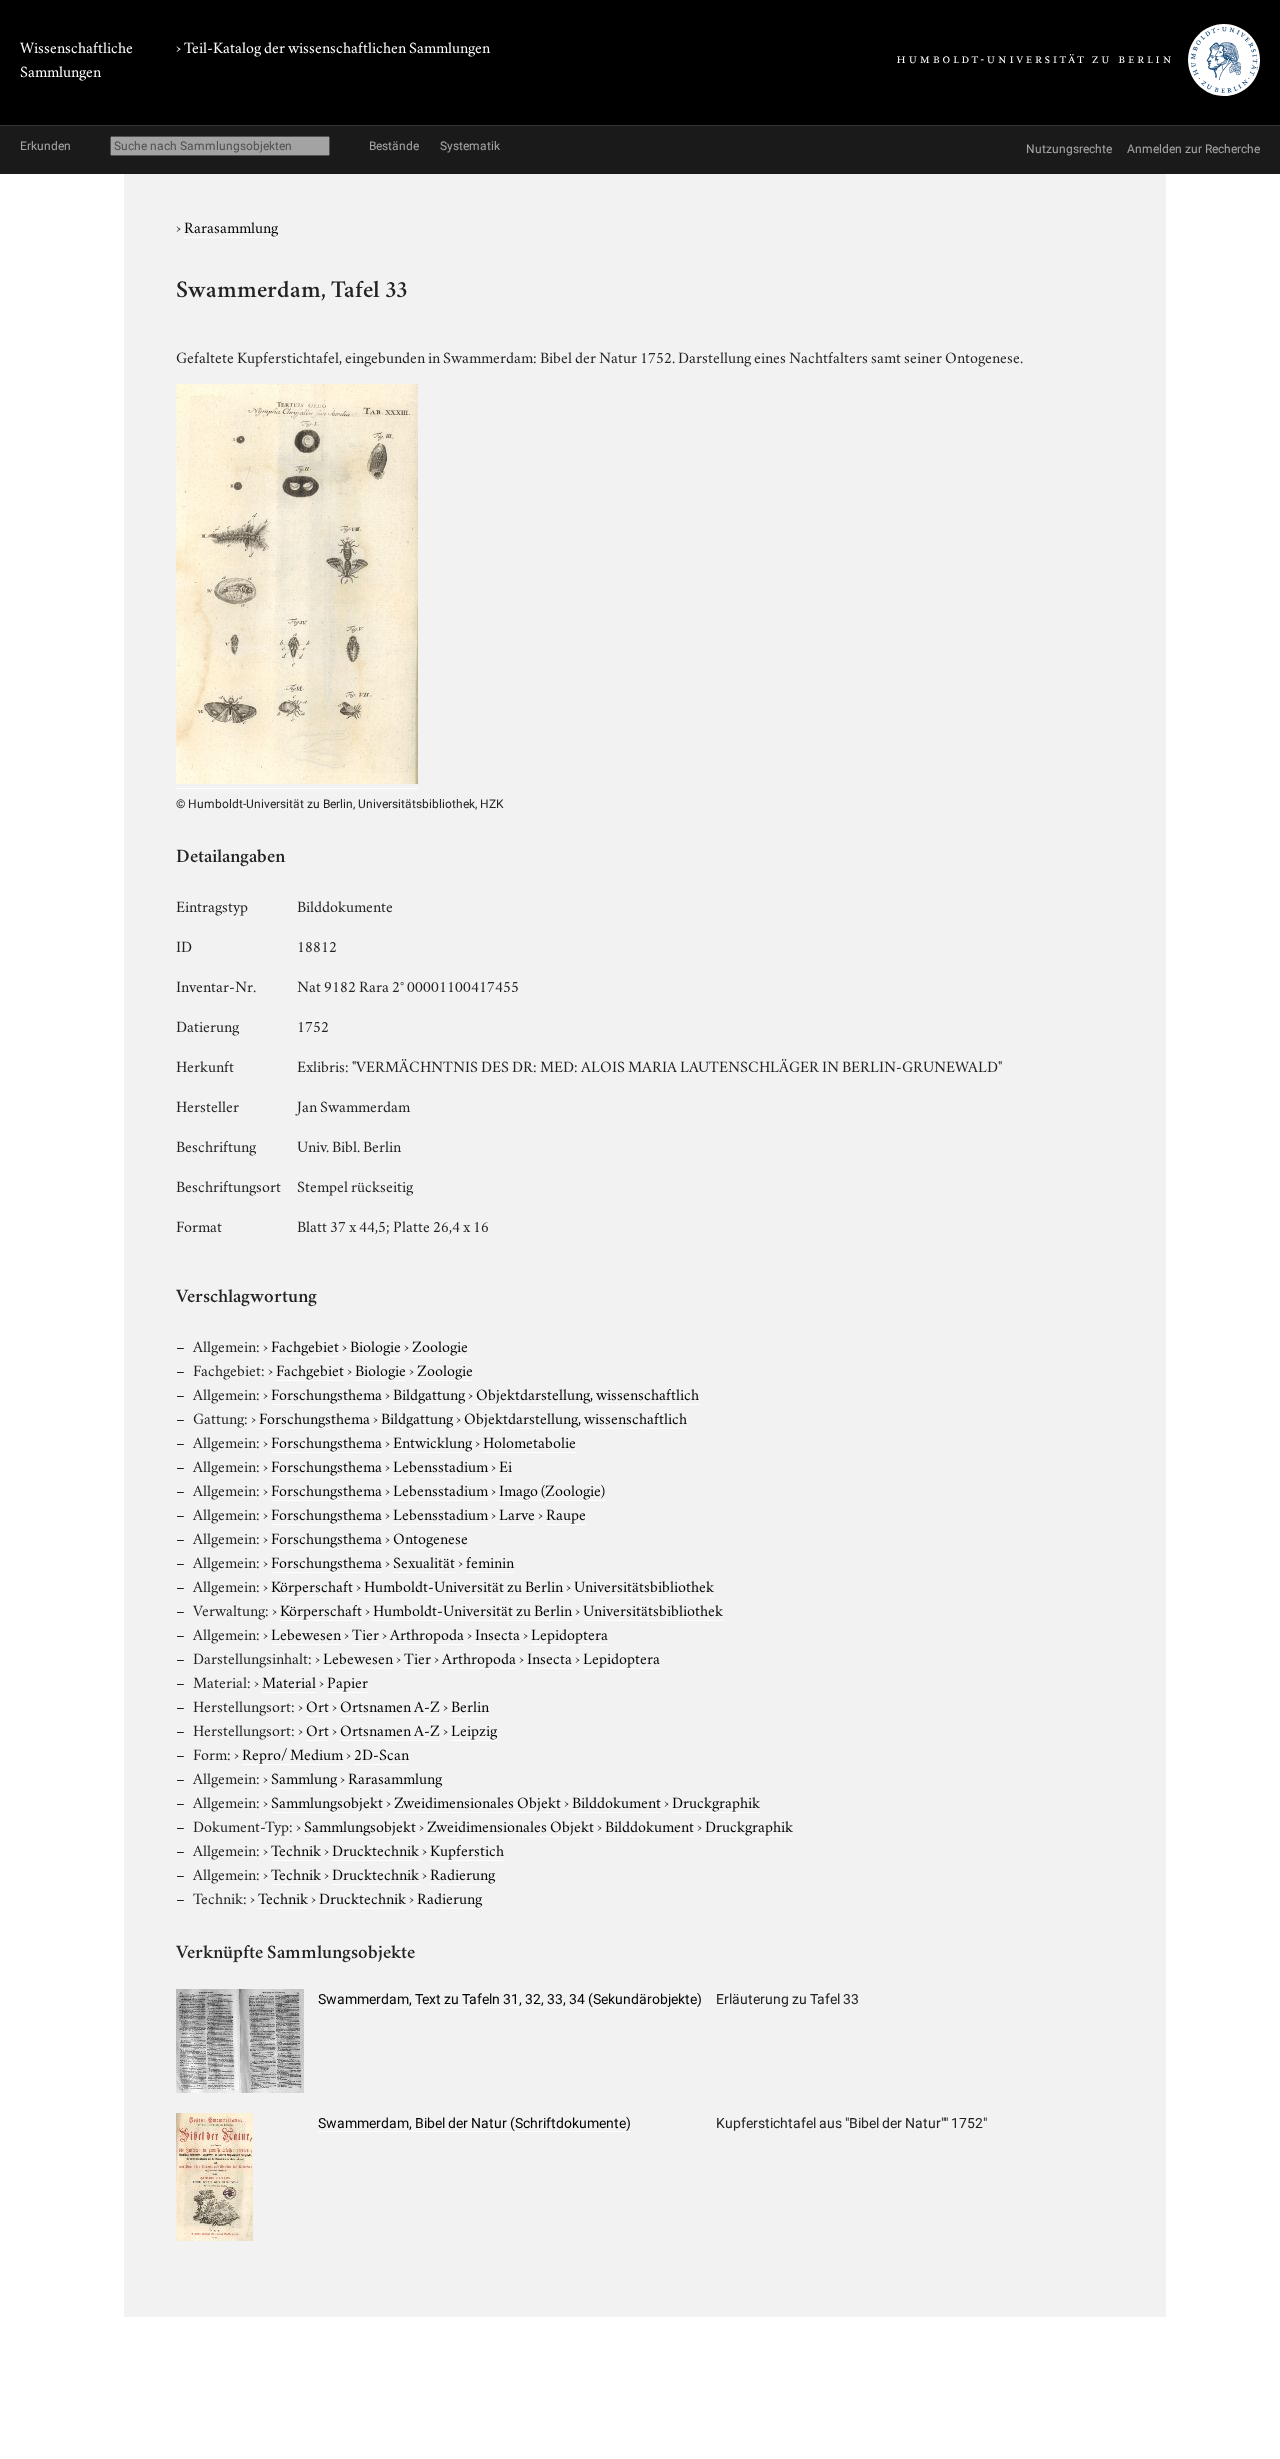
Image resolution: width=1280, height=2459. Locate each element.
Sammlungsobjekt (327, 1801)
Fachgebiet (305, 1345)
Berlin (470, 1705)
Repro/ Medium (292, 1753)
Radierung (462, 1873)
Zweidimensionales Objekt (477, 1801)
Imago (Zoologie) (552, 1489)
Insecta (497, 1633)
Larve (517, 1513)
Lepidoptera (569, 1633)
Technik (296, 1849)
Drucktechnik (375, 1849)
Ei (505, 1465)
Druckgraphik (716, 1801)
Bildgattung (429, 1393)
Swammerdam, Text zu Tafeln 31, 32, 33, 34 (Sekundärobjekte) (510, 1999)
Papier (347, 1681)
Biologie (375, 1345)
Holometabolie (529, 1441)
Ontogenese (430, 1537)
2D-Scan (381, 1753)
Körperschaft (312, 1585)
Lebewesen (306, 1633)
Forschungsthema (326, 1393)
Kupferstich (467, 1849)
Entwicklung (432, 1441)
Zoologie (440, 1345)
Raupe (566, 1513)
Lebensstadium (440, 1465)
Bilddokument (616, 1801)
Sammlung (304, 1777)
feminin (490, 1561)
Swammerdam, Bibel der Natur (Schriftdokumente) (474, 2123)
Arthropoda (427, 1633)
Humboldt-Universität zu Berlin (463, 1585)
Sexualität (424, 1561)
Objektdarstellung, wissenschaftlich (587, 1393)
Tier (365, 1633)
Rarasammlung (231, 226)
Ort (317, 1705)
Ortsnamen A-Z (390, 1705)
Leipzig (474, 1729)
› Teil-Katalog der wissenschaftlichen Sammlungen (333, 46)
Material (289, 1681)
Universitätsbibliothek (644, 1585)
